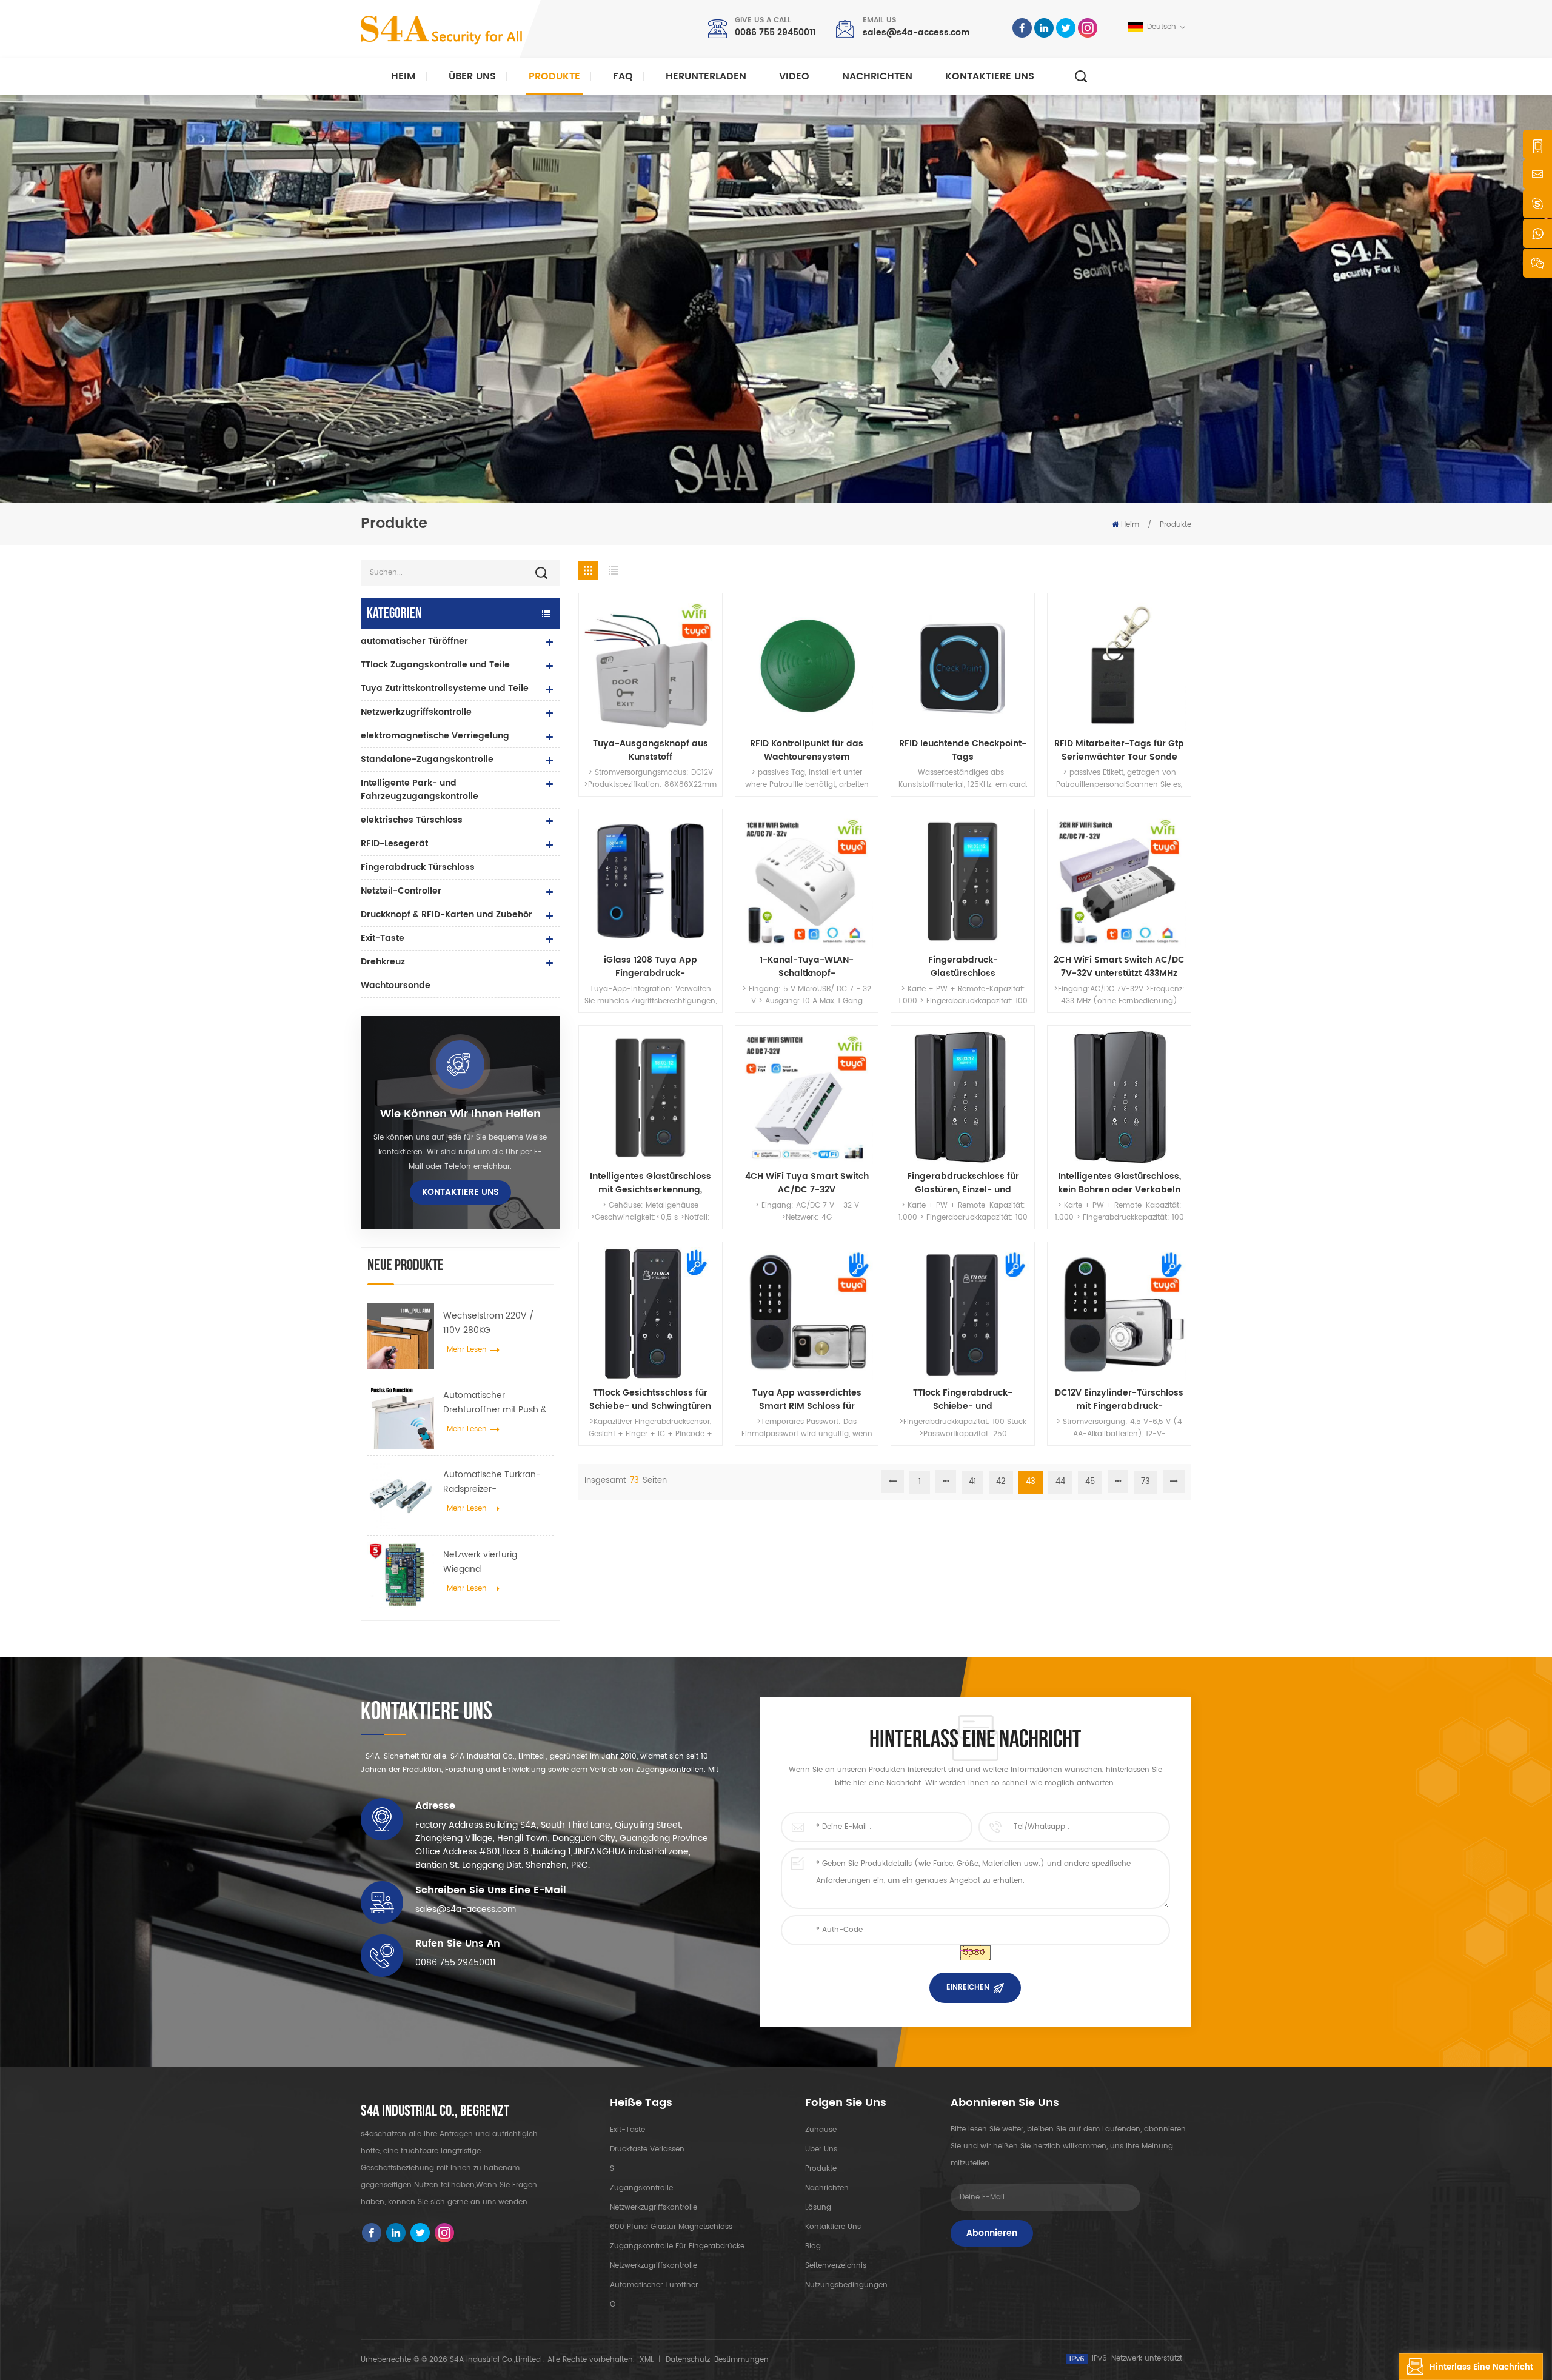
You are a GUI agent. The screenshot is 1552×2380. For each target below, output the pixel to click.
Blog (813, 2246)
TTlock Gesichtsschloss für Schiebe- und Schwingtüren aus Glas (650, 1400)
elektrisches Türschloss (412, 820)
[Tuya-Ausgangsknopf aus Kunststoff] (651, 665)
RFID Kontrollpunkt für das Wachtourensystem (807, 750)
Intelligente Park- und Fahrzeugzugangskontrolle (420, 790)
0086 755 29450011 (775, 32)
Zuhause (821, 2130)
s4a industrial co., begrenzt (435, 2111)
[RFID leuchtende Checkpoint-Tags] (963, 665)
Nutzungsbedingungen (846, 2285)
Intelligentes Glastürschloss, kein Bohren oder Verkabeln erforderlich (1119, 1183)
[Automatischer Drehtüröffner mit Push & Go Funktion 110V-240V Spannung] (401, 1416)
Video (794, 76)
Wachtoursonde (396, 985)
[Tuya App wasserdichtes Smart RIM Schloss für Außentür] (807, 1314)
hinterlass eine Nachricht (1481, 2368)
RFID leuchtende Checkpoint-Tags (963, 750)
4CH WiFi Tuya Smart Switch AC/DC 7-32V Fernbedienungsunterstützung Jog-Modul (807, 1183)
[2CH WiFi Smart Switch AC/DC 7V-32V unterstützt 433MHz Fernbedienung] (1119, 881)
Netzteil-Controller (401, 891)
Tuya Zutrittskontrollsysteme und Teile (445, 688)
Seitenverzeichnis (836, 2266)
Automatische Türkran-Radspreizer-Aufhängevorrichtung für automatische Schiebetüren (495, 1482)
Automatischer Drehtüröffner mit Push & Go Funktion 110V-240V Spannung (495, 1403)
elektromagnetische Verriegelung (435, 736)
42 (1001, 1482)
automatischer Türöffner (414, 641)
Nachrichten (877, 76)
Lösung (818, 2208)
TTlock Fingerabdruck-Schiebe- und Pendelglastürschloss (963, 1400)
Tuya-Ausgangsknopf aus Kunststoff (651, 750)
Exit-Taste (383, 938)
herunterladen (706, 76)
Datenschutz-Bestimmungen (717, 2360)
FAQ (623, 76)
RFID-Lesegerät (394, 844)
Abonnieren (992, 2233)
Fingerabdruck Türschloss (418, 867)
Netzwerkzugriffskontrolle (416, 712)
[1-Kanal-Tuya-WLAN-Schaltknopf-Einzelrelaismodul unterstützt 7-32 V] (807, 881)
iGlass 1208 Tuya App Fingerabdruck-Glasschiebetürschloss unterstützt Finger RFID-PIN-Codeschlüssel (650, 967)
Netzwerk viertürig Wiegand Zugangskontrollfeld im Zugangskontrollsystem (492, 1562)
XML (647, 2360)
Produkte (554, 76)
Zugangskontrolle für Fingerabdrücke (677, 2246)
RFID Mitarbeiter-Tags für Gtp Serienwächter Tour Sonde (1119, 750)
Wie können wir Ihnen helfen (460, 1114)
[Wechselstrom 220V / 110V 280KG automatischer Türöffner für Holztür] (401, 1336)
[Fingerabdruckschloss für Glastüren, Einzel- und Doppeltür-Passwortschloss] (963, 1097)
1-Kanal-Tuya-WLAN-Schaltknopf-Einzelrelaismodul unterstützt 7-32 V (807, 967)
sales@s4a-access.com (916, 32)
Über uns (472, 76)
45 (1090, 1482)
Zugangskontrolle (641, 2188)
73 (1146, 1482)
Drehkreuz (383, 962)
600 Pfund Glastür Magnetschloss (671, 2227)
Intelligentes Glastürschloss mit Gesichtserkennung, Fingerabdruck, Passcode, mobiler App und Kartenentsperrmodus (651, 1183)
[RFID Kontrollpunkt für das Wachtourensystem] (807, 665)
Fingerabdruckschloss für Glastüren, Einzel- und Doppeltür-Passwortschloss (963, 1183)
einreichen (968, 1987)
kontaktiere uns (990, 76)
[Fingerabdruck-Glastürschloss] (963, 881)
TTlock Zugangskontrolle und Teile (435, 665)
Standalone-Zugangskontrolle (427, 759)
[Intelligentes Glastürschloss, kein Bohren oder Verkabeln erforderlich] (1119, 1097)
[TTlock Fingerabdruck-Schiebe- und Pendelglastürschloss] (963, 1314)
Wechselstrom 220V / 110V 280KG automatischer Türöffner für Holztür (494, 1323)
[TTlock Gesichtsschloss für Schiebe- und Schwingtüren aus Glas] (651, 1314)
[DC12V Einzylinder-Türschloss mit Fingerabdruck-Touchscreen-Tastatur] (1119, 1314)
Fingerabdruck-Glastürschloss (963, 967)
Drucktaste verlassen (647, 2149)
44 (1060, 1482)
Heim (403, 76)
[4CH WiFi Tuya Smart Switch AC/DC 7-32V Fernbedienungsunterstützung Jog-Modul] (807, 1097)
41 (972, 1482)
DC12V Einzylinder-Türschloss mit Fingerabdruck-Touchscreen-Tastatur (1119, 1400)
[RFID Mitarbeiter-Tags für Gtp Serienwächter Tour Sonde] (1119, 665)
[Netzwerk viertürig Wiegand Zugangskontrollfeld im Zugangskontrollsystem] (401, 1575)
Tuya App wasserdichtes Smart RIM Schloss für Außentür (807, 1400)
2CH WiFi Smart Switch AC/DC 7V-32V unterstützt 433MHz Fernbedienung (1119, 967)
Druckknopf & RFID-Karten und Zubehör (447, 914)
